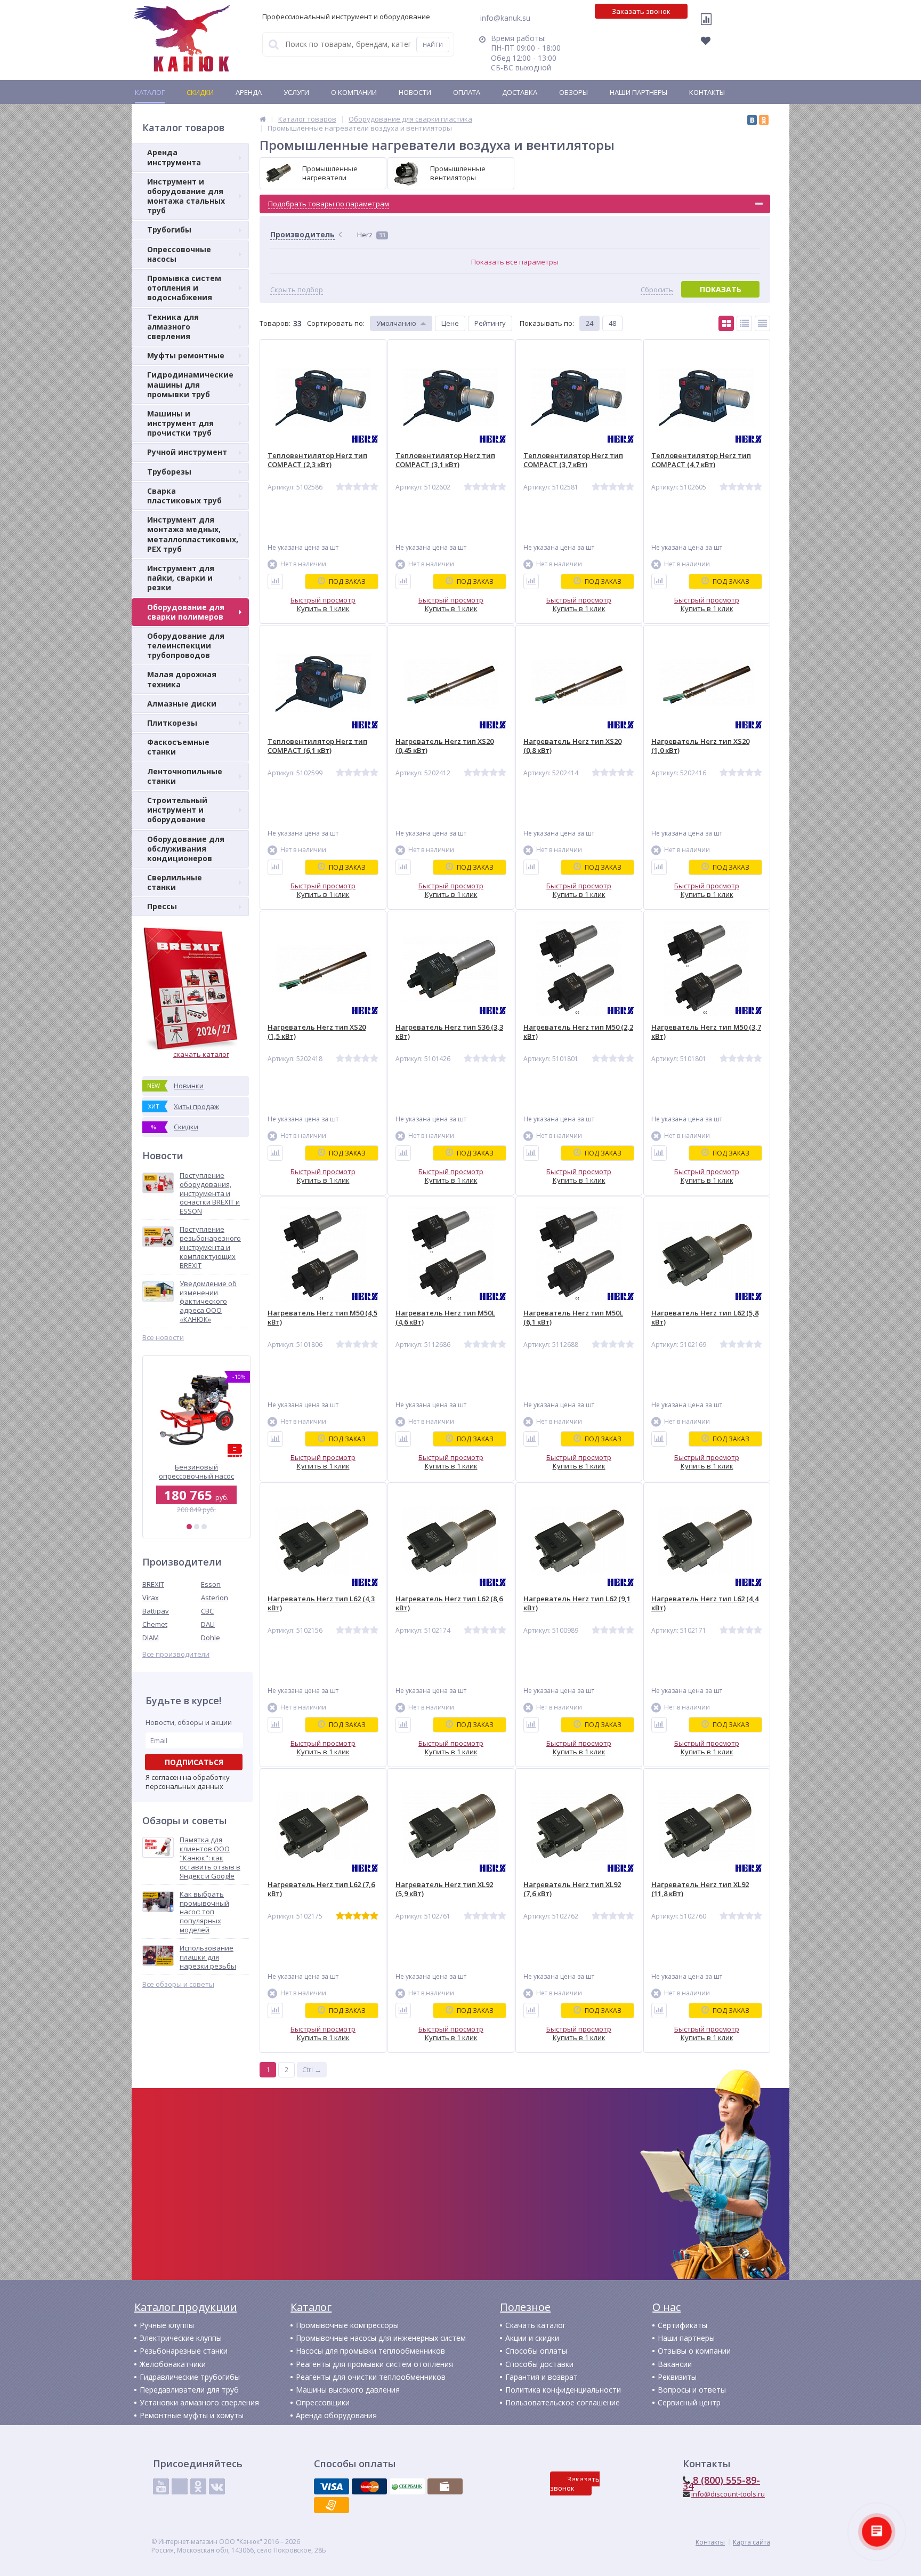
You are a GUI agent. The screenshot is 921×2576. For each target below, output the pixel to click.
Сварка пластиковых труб (184, 496)
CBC (207, 1611)
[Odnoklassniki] (198, 2486)
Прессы (162, 906)
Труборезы (169, 472)
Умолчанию (396, 323)
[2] (197, 1527)
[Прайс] (762, 323)
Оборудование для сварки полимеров (186, 612)
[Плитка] (726, 323)
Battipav (156, 1611)
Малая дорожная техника (182, 679)
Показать (721, 289)
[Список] (744, 323)
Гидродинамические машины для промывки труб (190, 384)
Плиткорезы (172, 723)
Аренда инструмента (174, 157)
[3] (204, 1527)
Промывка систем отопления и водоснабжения (184, 288)
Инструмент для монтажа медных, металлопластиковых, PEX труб (193, 534)
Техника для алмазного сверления (173, 327)
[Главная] (263, 119)
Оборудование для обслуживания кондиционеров (186, 849)
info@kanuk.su (505, 18)
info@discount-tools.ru (728, 2494)
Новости (415, 92)
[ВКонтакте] (752, 120)
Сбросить (657, 290)
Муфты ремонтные (186, 355)
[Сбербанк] (407, 2486)
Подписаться (194, 1762)
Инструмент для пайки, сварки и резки (181, 578)
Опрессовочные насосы (179, 254)
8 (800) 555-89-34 (721, 2483)
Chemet (155, 1624)
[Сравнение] (709, 26)
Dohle (211, 1638)
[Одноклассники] (764, 120)
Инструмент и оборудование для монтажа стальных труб (186, 196)
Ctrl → (312, 2069)
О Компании (354, 92)
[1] (189, 1527)
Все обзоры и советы (178, 1984)
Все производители (176, 1654)
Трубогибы (169, 230)
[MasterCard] (369, 2486)
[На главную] (182, 38)
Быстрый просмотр (323, 600)
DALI (208, 1624)
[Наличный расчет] (445, 2486)
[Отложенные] (712, 44)
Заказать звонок (641, 11)
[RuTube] (180, 2486)
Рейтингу (490, 323)
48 (612, 323)
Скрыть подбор (297, 290)
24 (589, 323)
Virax (151, 1598)
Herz (371, 235)
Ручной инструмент (187, 452)
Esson (211, 1584)
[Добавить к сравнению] (275, 581)
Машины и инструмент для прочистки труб (180, 423)
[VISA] (332, 2486)
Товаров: (275, 323)
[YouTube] (161, 2486)
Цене (450, 323)
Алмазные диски (182, 704)
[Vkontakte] (217, 2486)
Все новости (163, 1338)
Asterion (215, 1598)
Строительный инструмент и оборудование (177, 810)
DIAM (151, 1638)
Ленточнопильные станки (185, 776)
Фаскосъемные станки (178, 747)
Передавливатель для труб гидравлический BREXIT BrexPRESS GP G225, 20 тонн (196, 1471)
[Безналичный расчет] (332, 2505)
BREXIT (153, 1584)
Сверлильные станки (175, 882)
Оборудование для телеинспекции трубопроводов (186, 645)
